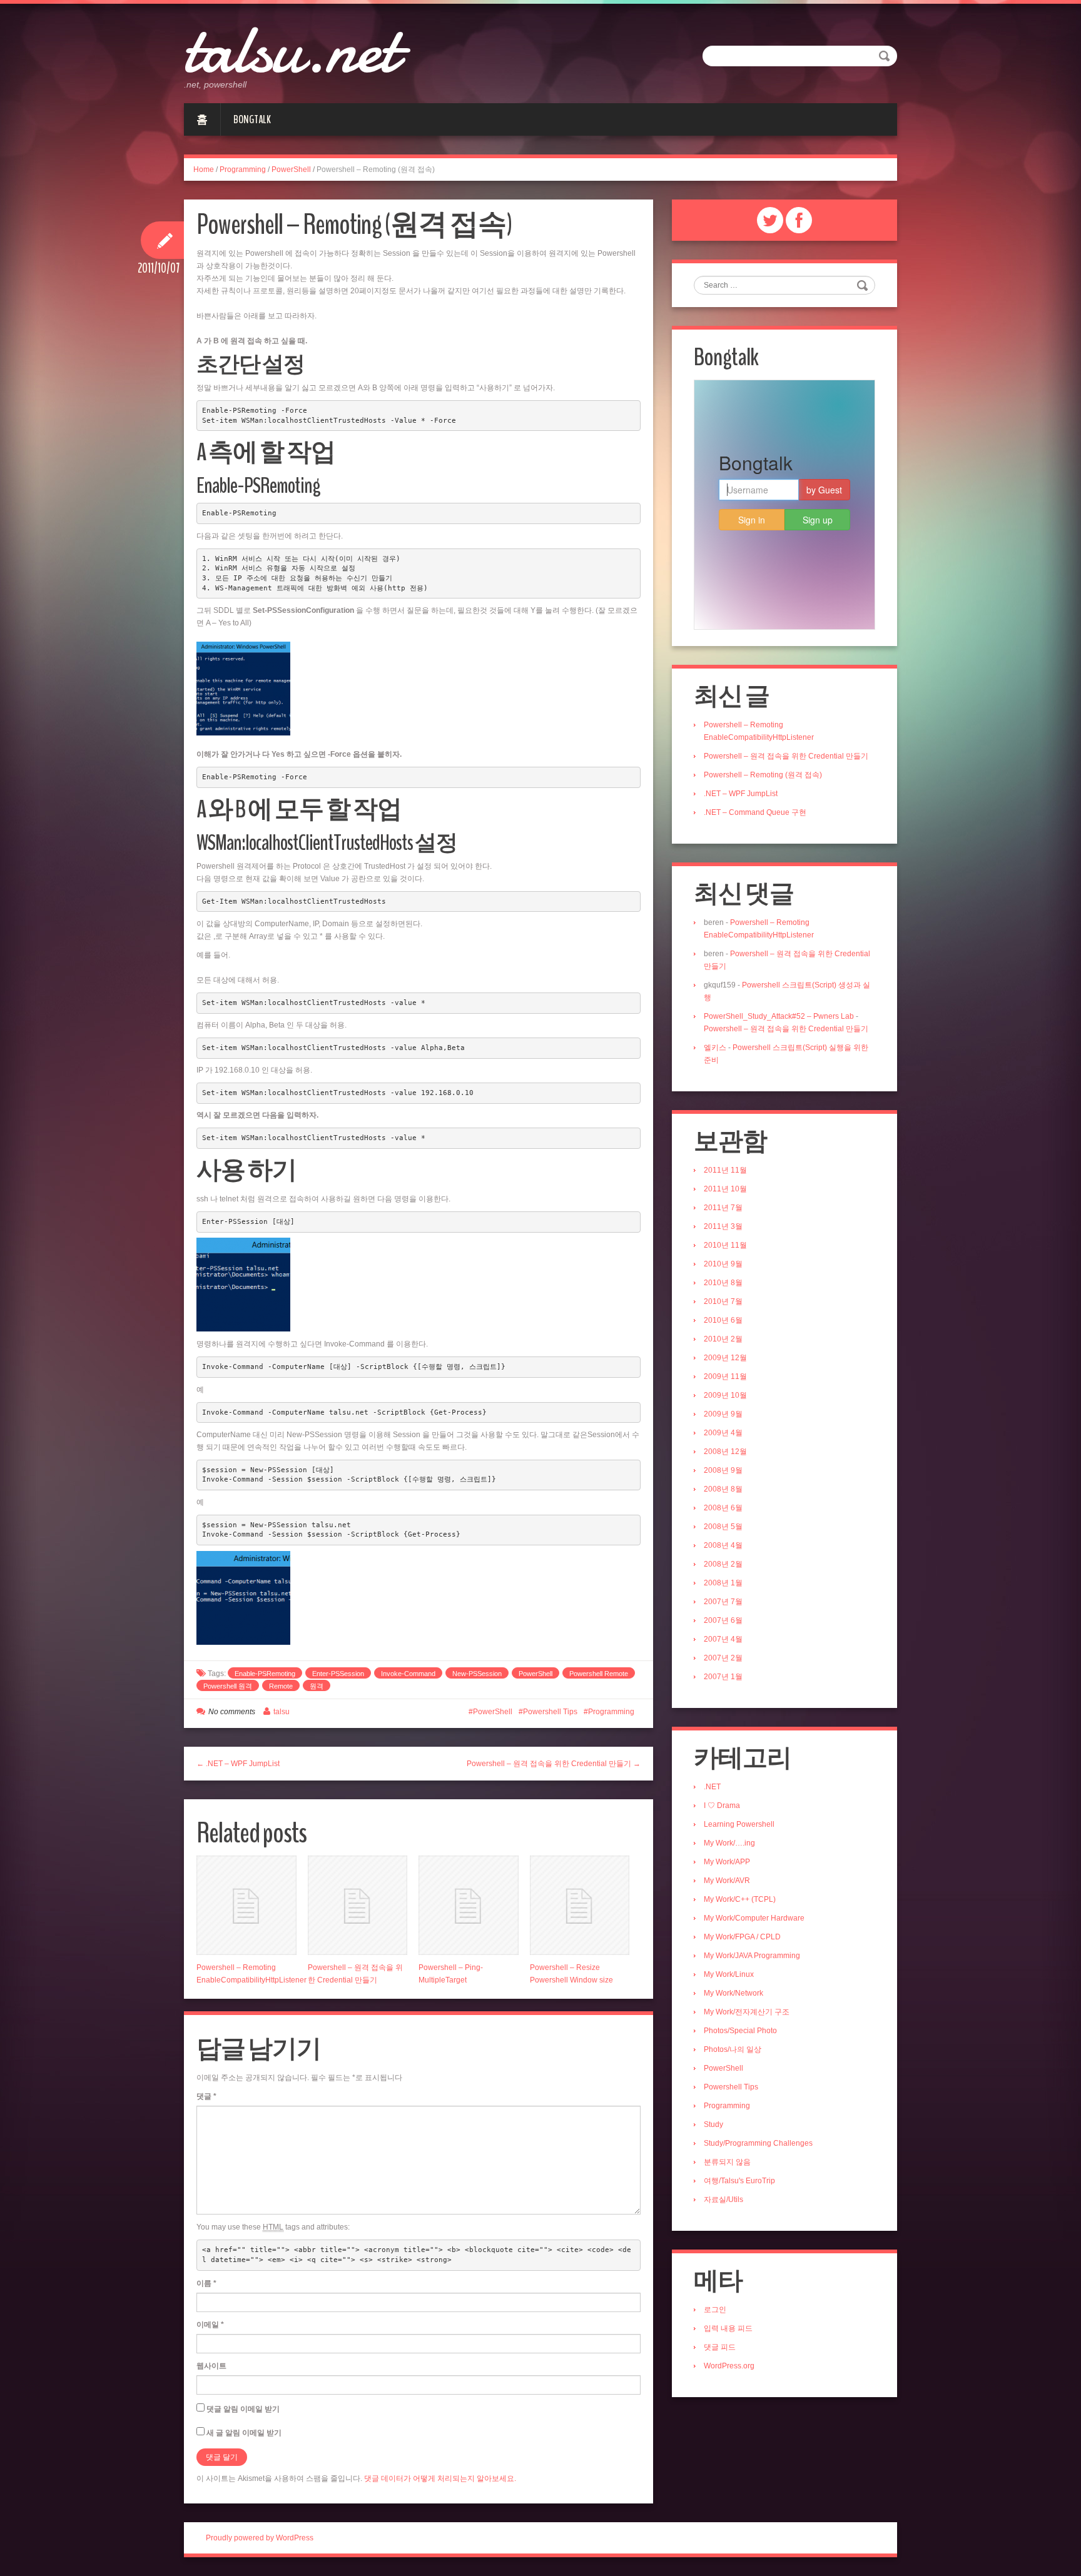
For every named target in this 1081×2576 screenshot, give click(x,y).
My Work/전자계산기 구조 (747, 2012)
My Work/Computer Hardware (754, 1918)
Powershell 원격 (228, 1686)
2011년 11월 (725, 1170)
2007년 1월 (723, 1677)
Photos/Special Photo (740, 2031)
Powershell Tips (550, 1712)
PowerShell (291, 169)
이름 (206, 2283)
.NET (712, 1787)
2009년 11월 (725, 1376)
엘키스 (715, 1048)
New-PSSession (477, 1674)
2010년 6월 (723, 1320)
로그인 (715, 2310)
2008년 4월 (723, 1545)
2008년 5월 (723, 1527)
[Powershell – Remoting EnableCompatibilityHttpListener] (246, 1906)
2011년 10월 (725, 1189)
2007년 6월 (723, 1620)
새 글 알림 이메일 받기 (244, 2433)
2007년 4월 (723, 1639)
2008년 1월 (723, 1583)
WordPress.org (729, 2366)
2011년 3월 (723, 1226)
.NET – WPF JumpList (741, 794)
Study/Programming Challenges (758, 2143)
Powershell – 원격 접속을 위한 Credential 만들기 (786, 756)
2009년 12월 (725, 1358)
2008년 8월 (723, 1489)
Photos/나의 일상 (733, 2049)
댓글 (206, 2096)
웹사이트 (211, 2366)
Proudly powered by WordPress (260, 2538)
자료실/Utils (723, 2200)
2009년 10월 (725, 1395)
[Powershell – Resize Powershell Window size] (580, 1906)
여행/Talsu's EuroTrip (739, 2181)
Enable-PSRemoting (265, 1674)
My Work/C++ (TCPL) (740, 1899)
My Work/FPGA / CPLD (742, 1937)
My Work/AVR (727, 1881)
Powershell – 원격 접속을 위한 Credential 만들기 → (554, 1764)
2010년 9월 (723, 1264)
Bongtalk (252, 119)
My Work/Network (733, 1993)
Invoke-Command (408, 1674)
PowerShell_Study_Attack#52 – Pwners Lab (779, 1016)
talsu (282, 1712)
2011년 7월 (723, 1208)
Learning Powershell (739, 1824)
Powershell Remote (599, 1674)
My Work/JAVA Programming (752, 1956)
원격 (317, 1686)
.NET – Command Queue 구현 (755, 812)
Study (713, 2124)
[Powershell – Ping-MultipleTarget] (469, 1906)
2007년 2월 (723, 1658)
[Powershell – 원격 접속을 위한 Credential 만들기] (358, 1906)
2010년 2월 (723, 1339)
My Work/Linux (729, 1974)
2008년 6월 (723, 1508)
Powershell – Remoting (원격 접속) (763, 775)
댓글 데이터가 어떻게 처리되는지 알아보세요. (440, 2478)
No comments (232, 1712)
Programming (243, 169)
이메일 (210, 2325)
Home (204, 169)
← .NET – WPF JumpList (238, 1764)
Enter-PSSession (338, 1674)
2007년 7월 (723, 1602)
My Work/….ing (729, 1843)
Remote (281, 1686)
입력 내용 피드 (728, 2328)
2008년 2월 (723, 1564)
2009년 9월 (723, 1414)
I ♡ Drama (722, 1806)
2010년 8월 (723, 1283)
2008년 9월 (723, 1470)
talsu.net (291, 50)
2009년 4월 (723, 1433)
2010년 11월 (725, 1245)
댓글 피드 (720, 2347)
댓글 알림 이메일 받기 (243, 2409)
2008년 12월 (725, 1452)
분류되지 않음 (727, 2162)
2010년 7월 (723, 1301)
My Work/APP (727, 1862)
